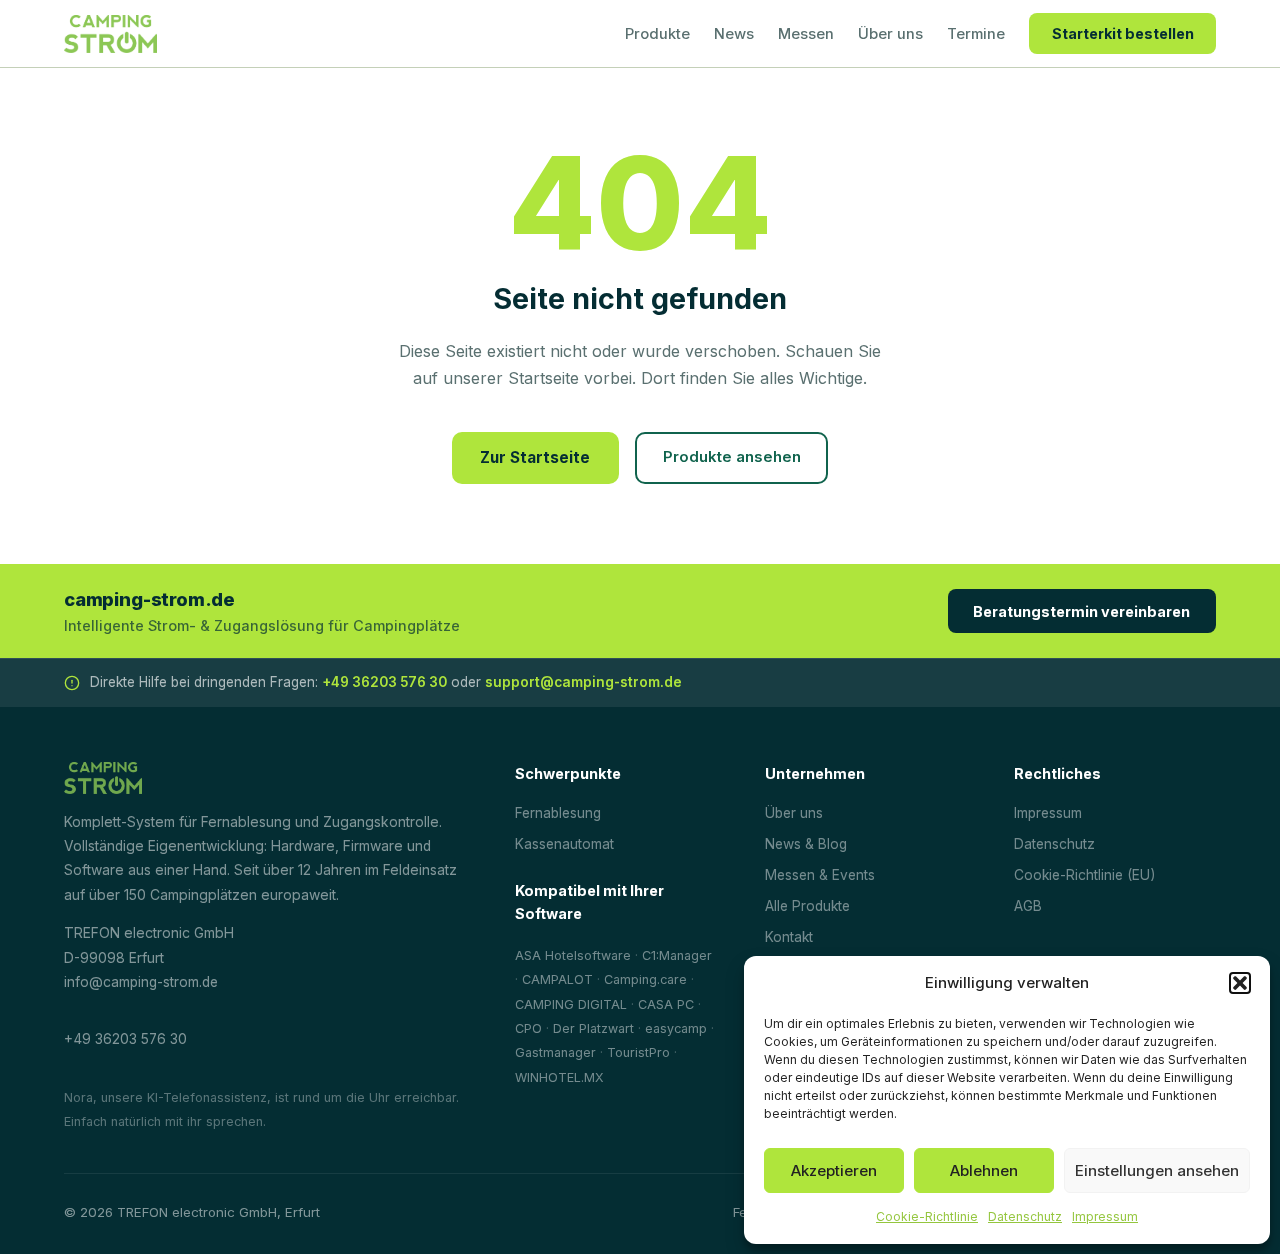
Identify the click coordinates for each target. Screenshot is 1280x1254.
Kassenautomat (564, 844)
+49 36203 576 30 (384, 682)
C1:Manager (677, 955)
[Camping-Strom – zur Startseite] (110, 34)
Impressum (1105, 1216)
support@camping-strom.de (583, 682)
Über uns (890, 34)
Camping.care (645, 979)
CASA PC (666, 1004)
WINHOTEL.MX (559, 1077)
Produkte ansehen (732, 457)
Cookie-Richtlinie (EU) (1084, 875)
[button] (1240, 983)
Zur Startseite (535, 457)
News (734, 34)
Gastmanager (555, 1052)
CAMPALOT (557, 979)
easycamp (676, 1028)
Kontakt (789, 937)
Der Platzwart (593, 1028)
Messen (806, 34)
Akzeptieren (834, 1170)
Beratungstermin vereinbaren (1081, 611)
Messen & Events (820, 875)
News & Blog (806, 844)
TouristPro (638, 1052)
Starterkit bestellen (1123, 33)
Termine (976, 34)
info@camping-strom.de (141, 982)
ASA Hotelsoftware (573, 955)
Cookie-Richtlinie (927, 1216)
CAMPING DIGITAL (571, 1004)
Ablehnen (984, 1170)
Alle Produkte (807, 906)
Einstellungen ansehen (1157, 1170)
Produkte (657, 34)
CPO (528, 1028)
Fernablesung (558, 813)
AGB (1028, 906)
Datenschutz (1025, 1216)
